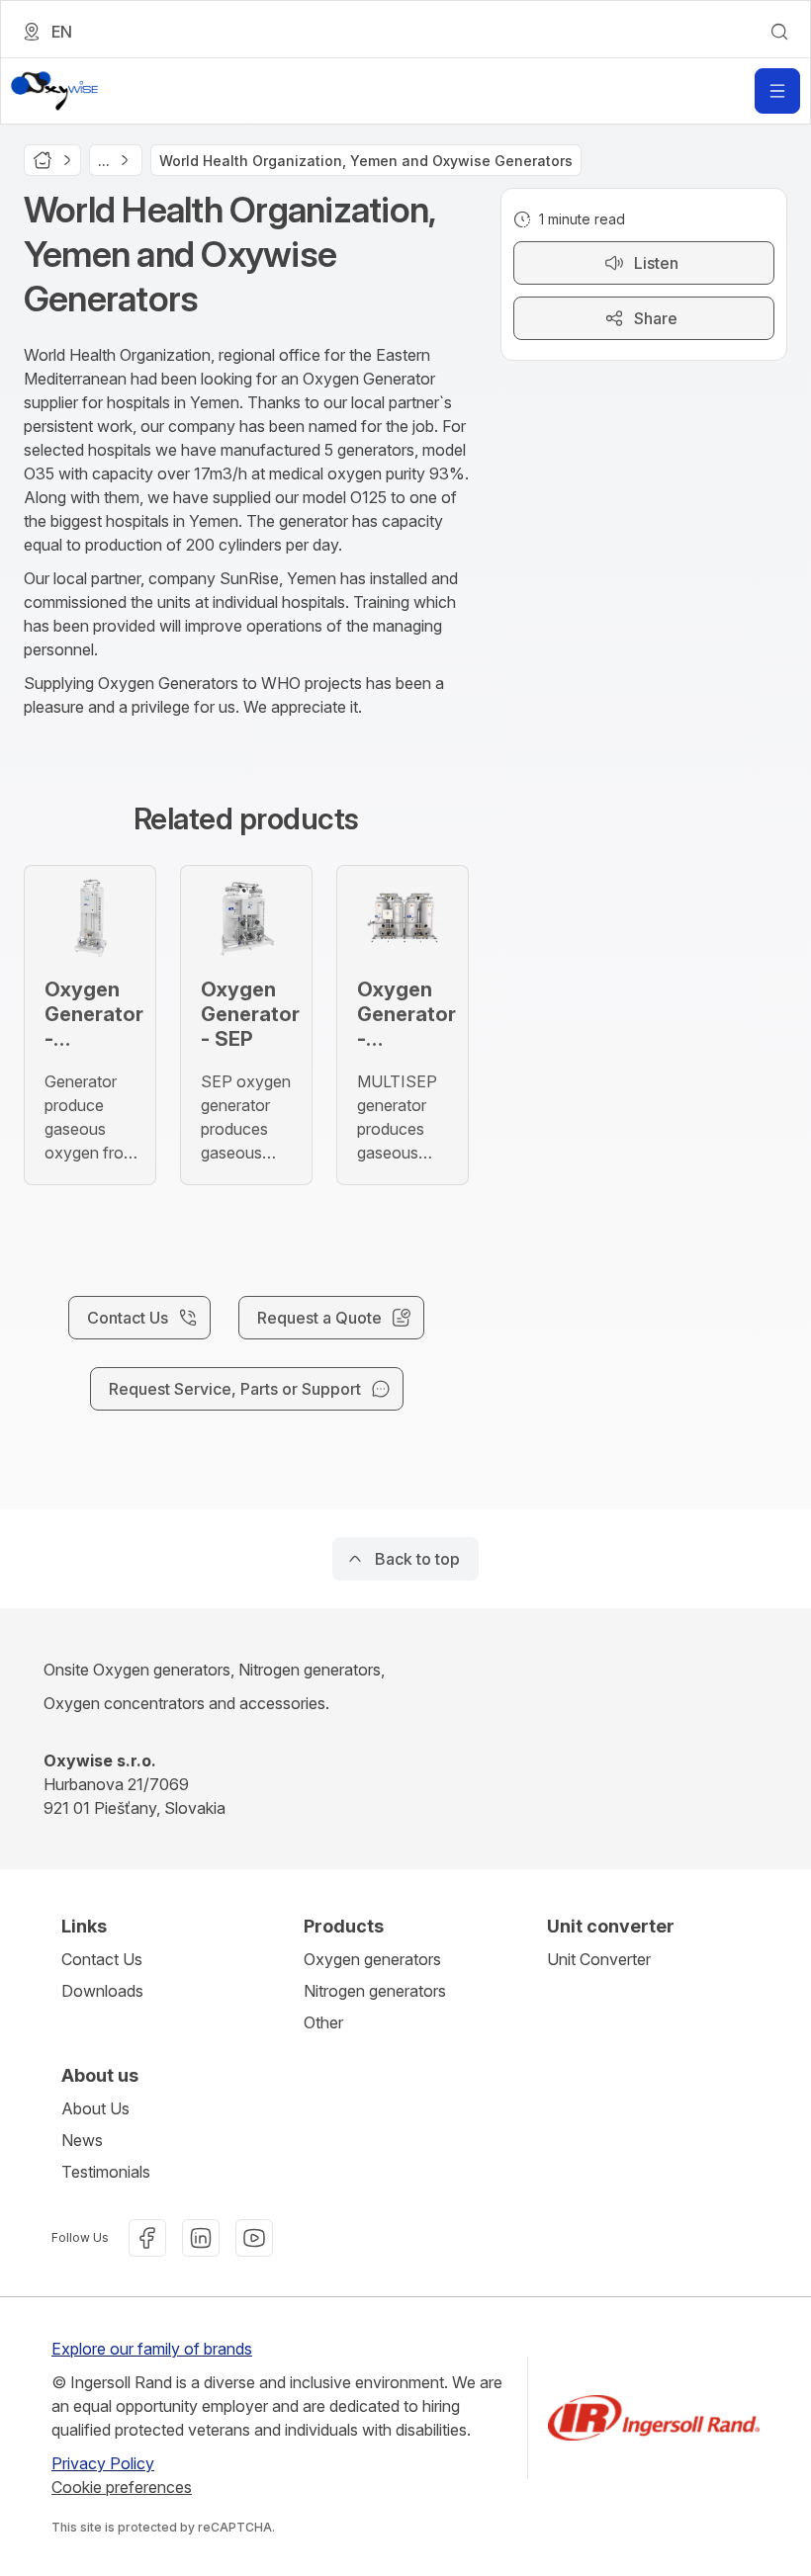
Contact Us (102, 1959)
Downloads (102, 1991)
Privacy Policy (103, 2463)
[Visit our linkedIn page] (201, 2238)
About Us (95, 2108)
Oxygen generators (372, 1959)
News (82, 2140)
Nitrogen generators (375, 1991)
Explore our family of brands (152, 2349)
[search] (779, 32)
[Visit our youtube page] (254, 2238)
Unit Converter (599, 1959)
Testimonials (106, 2172)
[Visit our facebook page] (147, 2238)
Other (323, 2022)
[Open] (777, 91)
